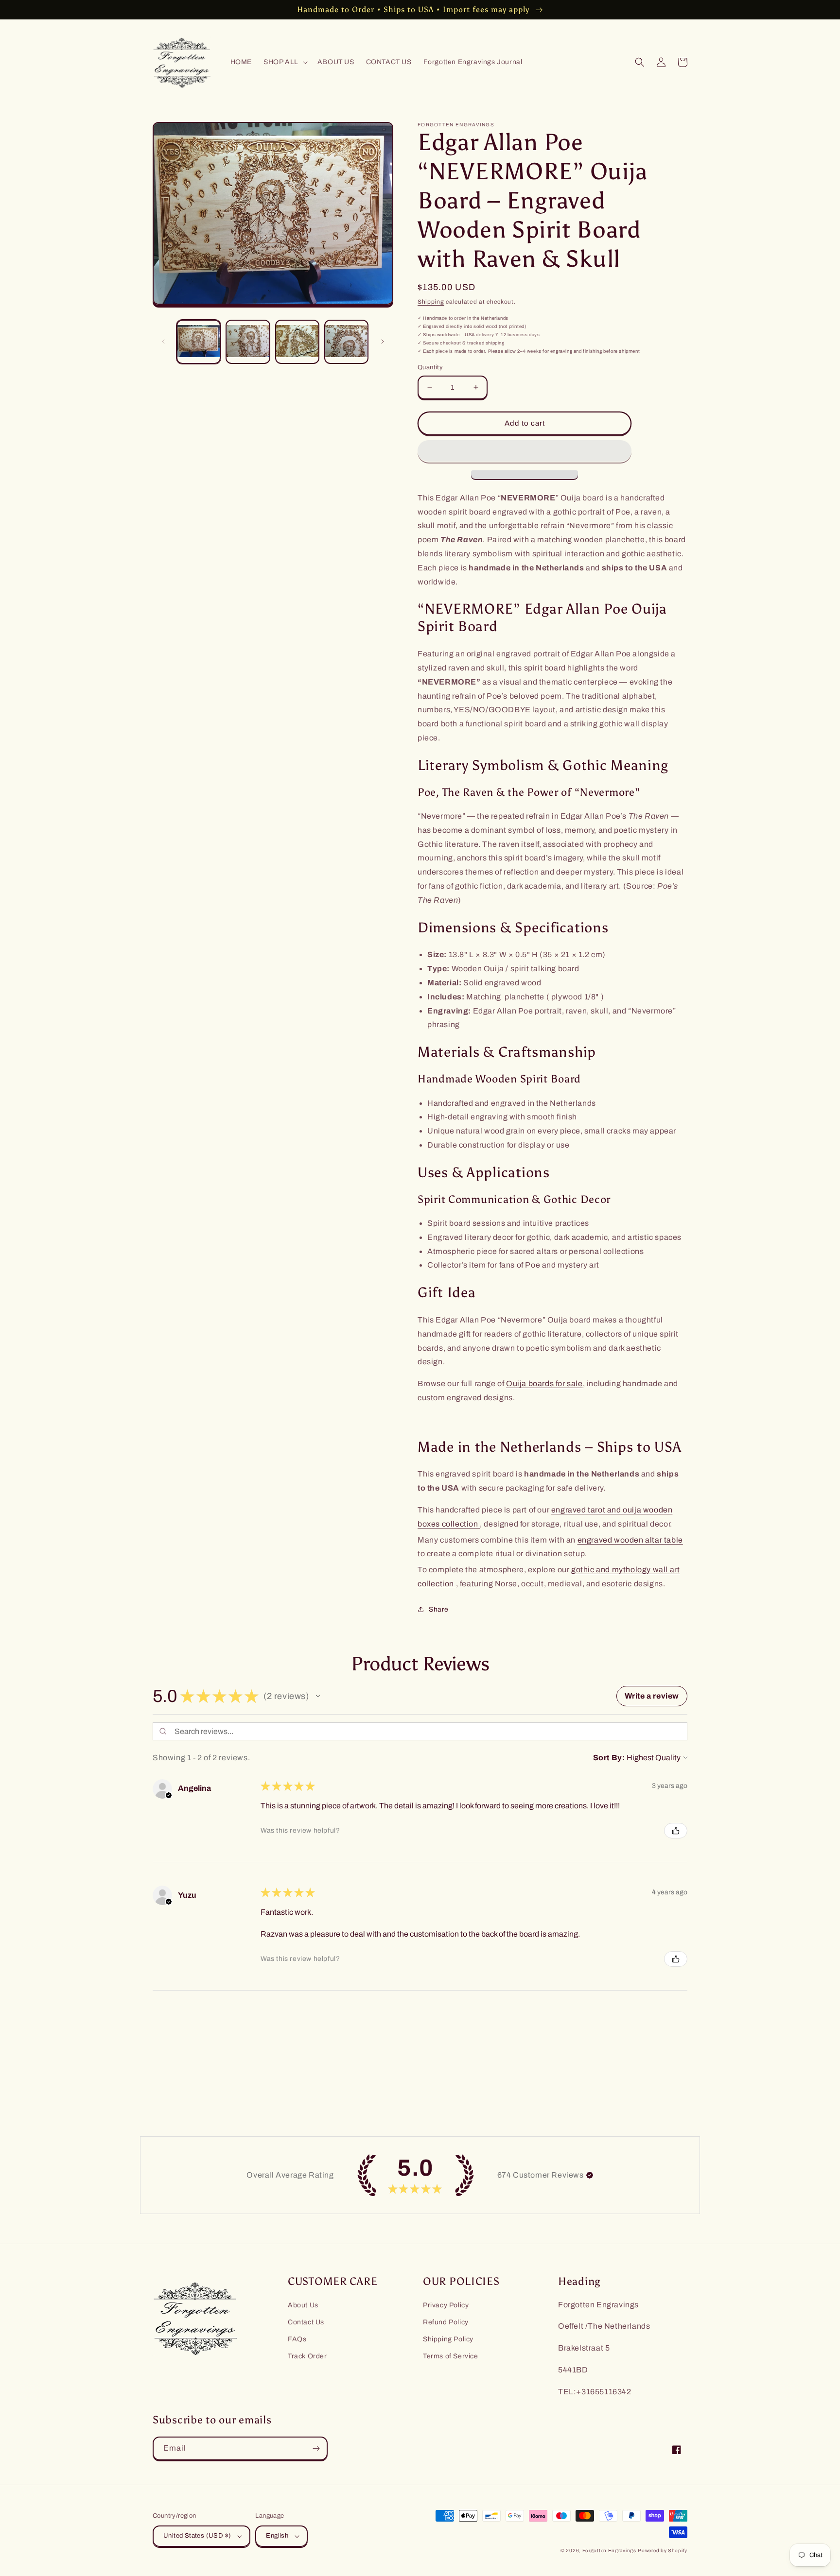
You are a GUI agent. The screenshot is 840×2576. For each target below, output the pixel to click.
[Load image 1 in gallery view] (199, 342)
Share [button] (439, 1609)
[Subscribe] (316, 2448)
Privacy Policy (446, 2305)
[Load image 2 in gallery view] (248, 342)
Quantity (430, 367)
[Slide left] (163, 342)
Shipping (431, 302)
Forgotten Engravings (609, 2550)
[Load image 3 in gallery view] (297, 342)
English (277, 2536)
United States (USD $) (197, 2536)
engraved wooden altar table (630, 1540)
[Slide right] (383, 342)
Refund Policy (446, 2322)
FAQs (297, 2339)
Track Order (307, 2356)
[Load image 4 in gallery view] (346, 342)
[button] (285, 62)
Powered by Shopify (663, 2550)
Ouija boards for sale (544, 1383)
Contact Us (306, 2322)
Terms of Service (451, 2356)
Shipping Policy (448, 2339)
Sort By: (609, 1758)
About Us (303, 2305)
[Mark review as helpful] (676, 1831)
